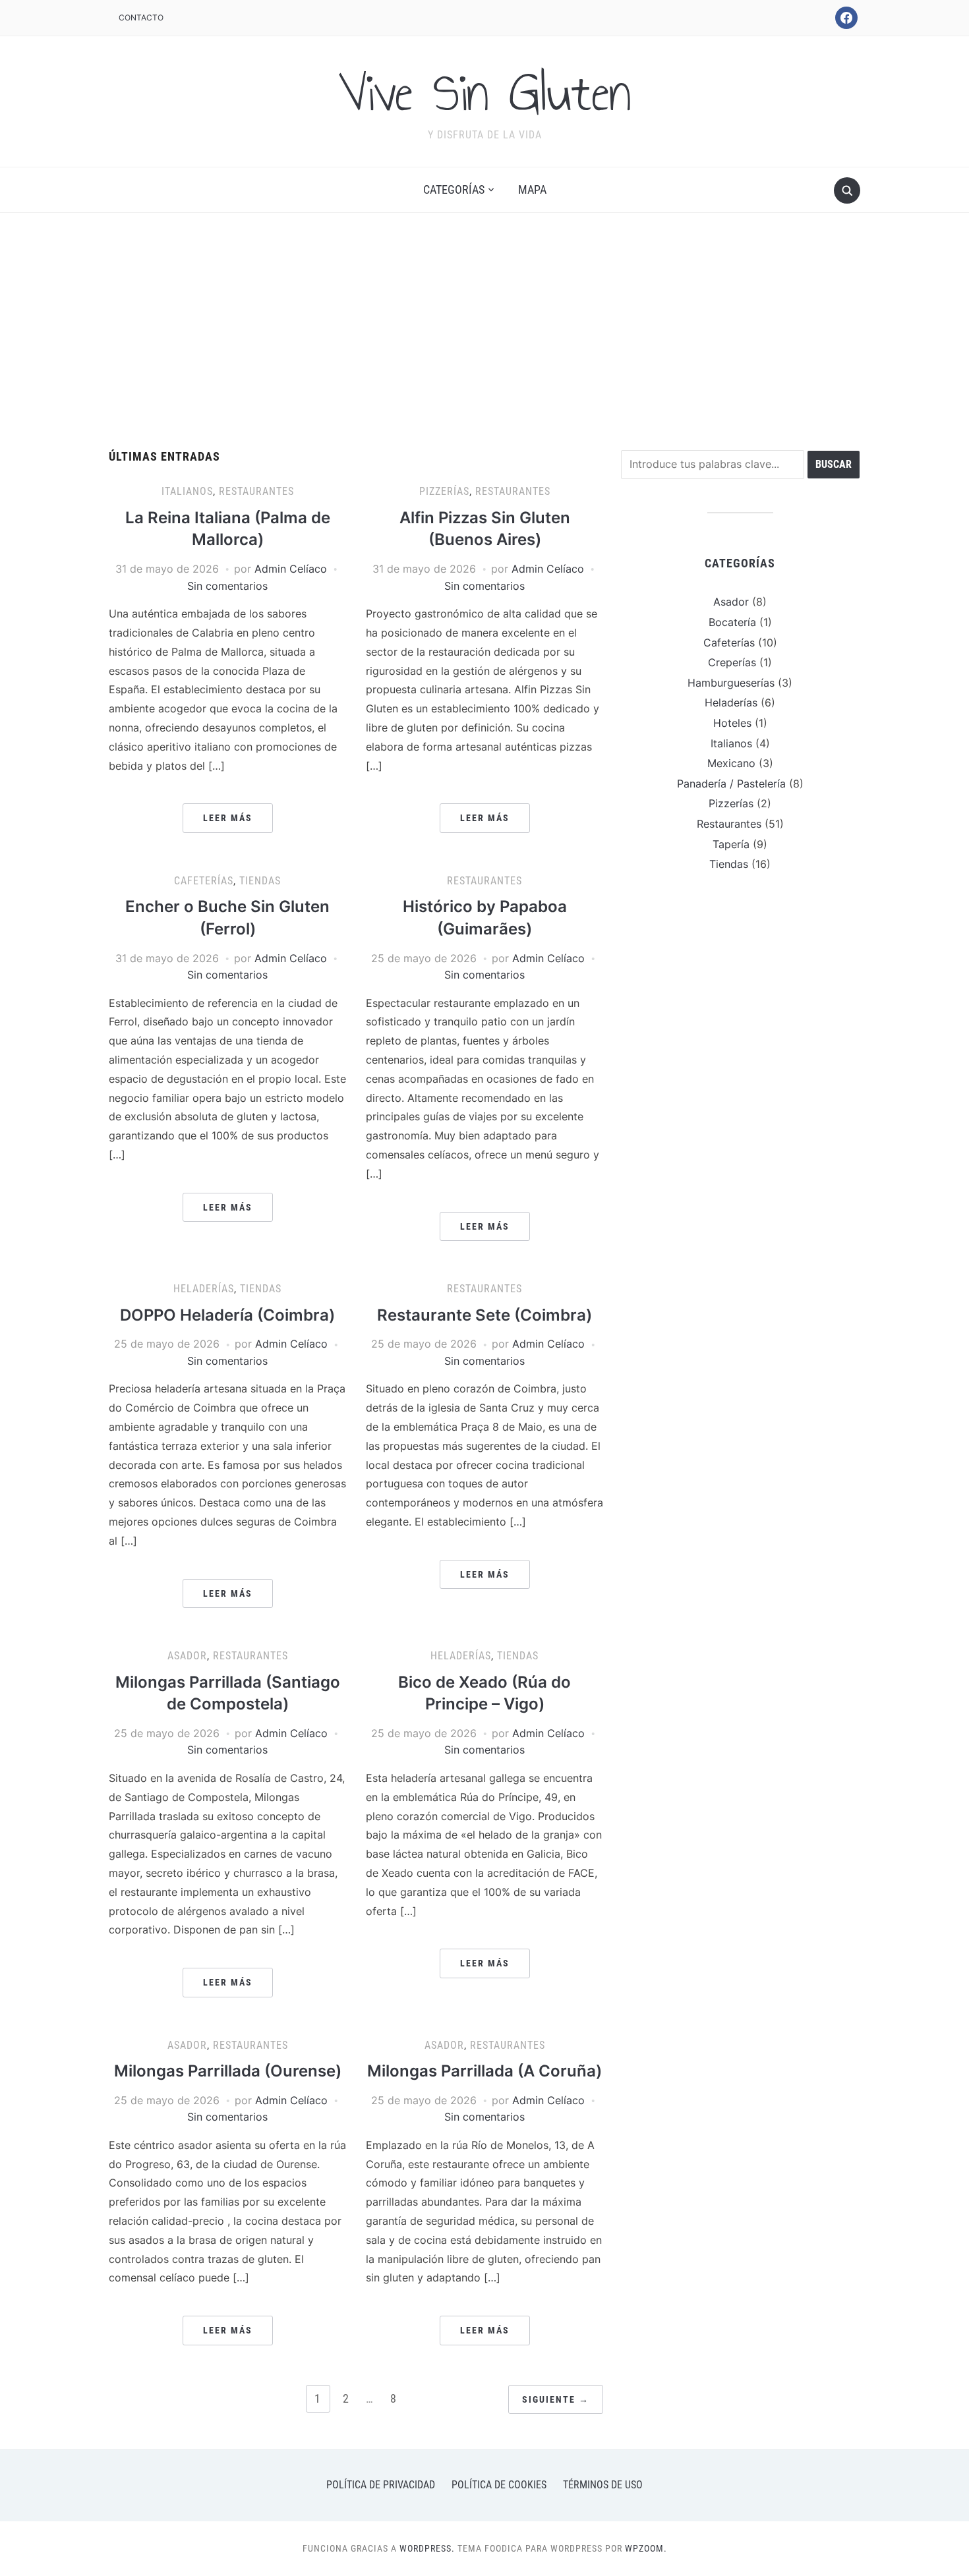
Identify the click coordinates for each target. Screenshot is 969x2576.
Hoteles (732, 723)
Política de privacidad (381, 2485)
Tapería (731, 844)
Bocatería (732, 622)
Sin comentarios (227, 586)
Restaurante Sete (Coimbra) (484, 1315)
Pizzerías (444, 491)
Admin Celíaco (291, 569)
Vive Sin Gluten (484, 93)
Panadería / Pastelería (731, 784)
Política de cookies (499, 2485)
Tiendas (260, 881)
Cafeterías (204, 881)
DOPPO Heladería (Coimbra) (227, 1315)
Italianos (187, 491)
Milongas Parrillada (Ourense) (228, 2071)
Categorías (454, 189)
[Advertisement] (484, 331)
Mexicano (731, 763)
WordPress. (427, 2548)
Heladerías (204, 1289)
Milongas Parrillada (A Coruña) (484, 2071)
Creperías (732, 662)
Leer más (228, 818)
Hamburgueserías (731, 683)
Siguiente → (556, 2399)
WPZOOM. (646, 2548)
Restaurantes (256, 491)
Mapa (532, 189)
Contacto (141, 17)
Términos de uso (603, 2485)
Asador (187, 1656)
